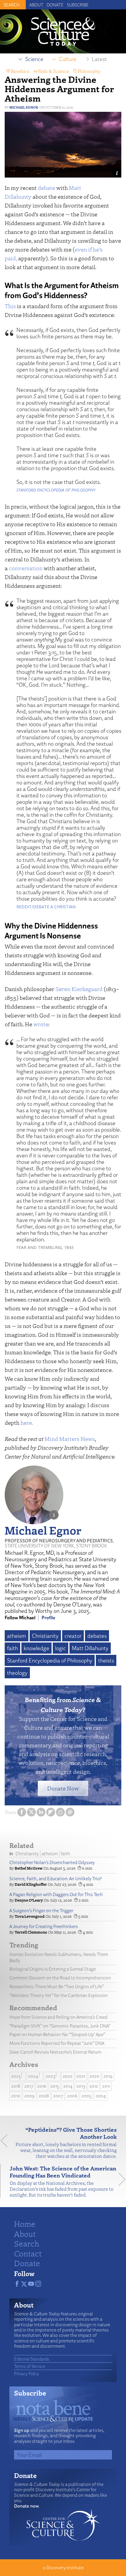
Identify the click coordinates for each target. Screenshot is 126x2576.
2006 (72, 2096)
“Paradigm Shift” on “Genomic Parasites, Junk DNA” (60, 2026)
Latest (99, 59)
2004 (101, 2096)
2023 (51, 2076)
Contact (28, 2253)
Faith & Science (53, 71)
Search (27, 2243)
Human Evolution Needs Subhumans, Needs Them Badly (59, 1957)
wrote (41, 1024)
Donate (55, 5)
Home (25, 2224)
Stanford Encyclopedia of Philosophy (50, 1660)
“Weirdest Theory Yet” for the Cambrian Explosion (59, 1995)
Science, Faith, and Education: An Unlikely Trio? (56, 1879)
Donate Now (63, 1788)
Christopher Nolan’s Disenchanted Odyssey (52, 1862)
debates (97, 1636)
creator (73, 1636)
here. (27, 1423)
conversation (26, 568)
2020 (94, 2076)
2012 (94, 2086)
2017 (29, 2086)
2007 (58, 2096)
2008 (44, 2096)
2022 (68, 2076)
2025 (16, 2076)
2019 (108, 2076)
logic (61, 1648)
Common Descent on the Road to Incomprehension (60, 1978)
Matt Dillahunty (90, 1648)
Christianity (45, 1636)
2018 (16, 2086)
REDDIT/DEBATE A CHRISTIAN (46, 907)
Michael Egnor (24, 107)
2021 (81, 2076)
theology (17, 1673)
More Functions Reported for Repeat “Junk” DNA (57, 2043)
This (10, 306)
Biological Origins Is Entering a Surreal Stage (53, 1969)
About (36, 5)
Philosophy (89, 71)
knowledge (36, 1648)
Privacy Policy (27, 2374)
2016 (42, 2086)
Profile (48, 1618)
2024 (33, 2076)
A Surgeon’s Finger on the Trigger (41, 1911)
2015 (55, 2086)
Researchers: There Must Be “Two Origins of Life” (57, 1987)
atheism (17, 1636)
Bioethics (20, 71)
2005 (86, 2096)
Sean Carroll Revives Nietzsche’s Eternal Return (55, 2052)
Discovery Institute (65, 2568)
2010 (16, 2096)
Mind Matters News (70, 1439)
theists (106, 1660)
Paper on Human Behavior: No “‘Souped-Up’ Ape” (57, 2034)
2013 (81, 2086)
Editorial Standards (32, 2359)
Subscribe (78, 5)
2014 (68, 2086)
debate (46, 188)
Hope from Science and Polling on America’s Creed (58, 2017)
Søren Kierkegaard (79, 989)
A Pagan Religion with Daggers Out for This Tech (56, 1894)
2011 (106, 2086)
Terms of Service (30, 2366)
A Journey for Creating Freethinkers (44, 1926)
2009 (29, 2096)
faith (12, 1648)
